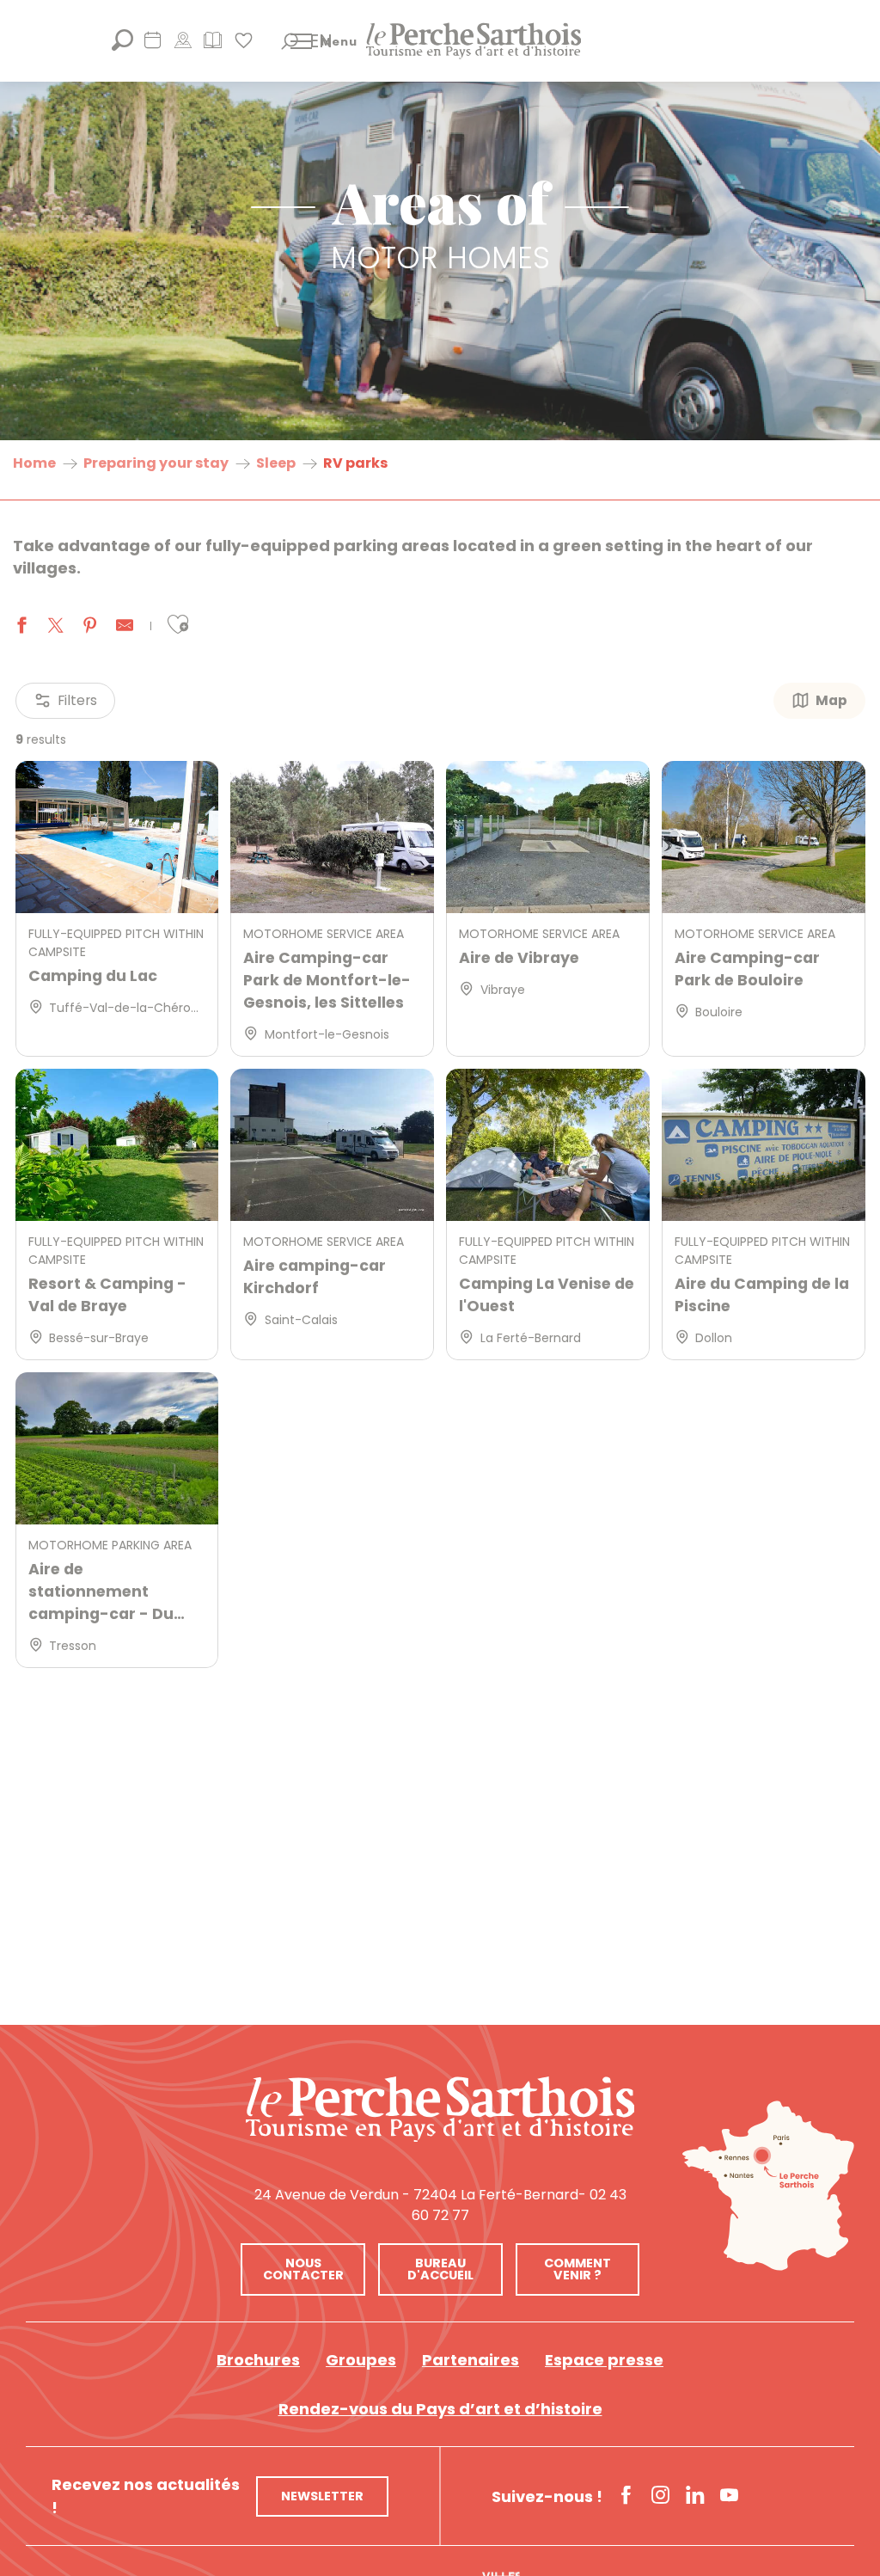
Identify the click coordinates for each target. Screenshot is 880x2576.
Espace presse (604, 2360)
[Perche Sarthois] (440, 2109)
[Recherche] (122, 46)
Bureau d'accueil (440, 2269)
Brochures (258, 2360)
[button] (290, 41)
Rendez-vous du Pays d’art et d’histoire (440, 2409)
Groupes (361, 2360)
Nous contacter (303, 2269)
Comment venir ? (577, 2269)
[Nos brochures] (213, 46)
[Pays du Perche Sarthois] (474, 41)
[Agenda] (153, 46)
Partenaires (471, 2360)
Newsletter (322, 2496)
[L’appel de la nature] (183, 46)
